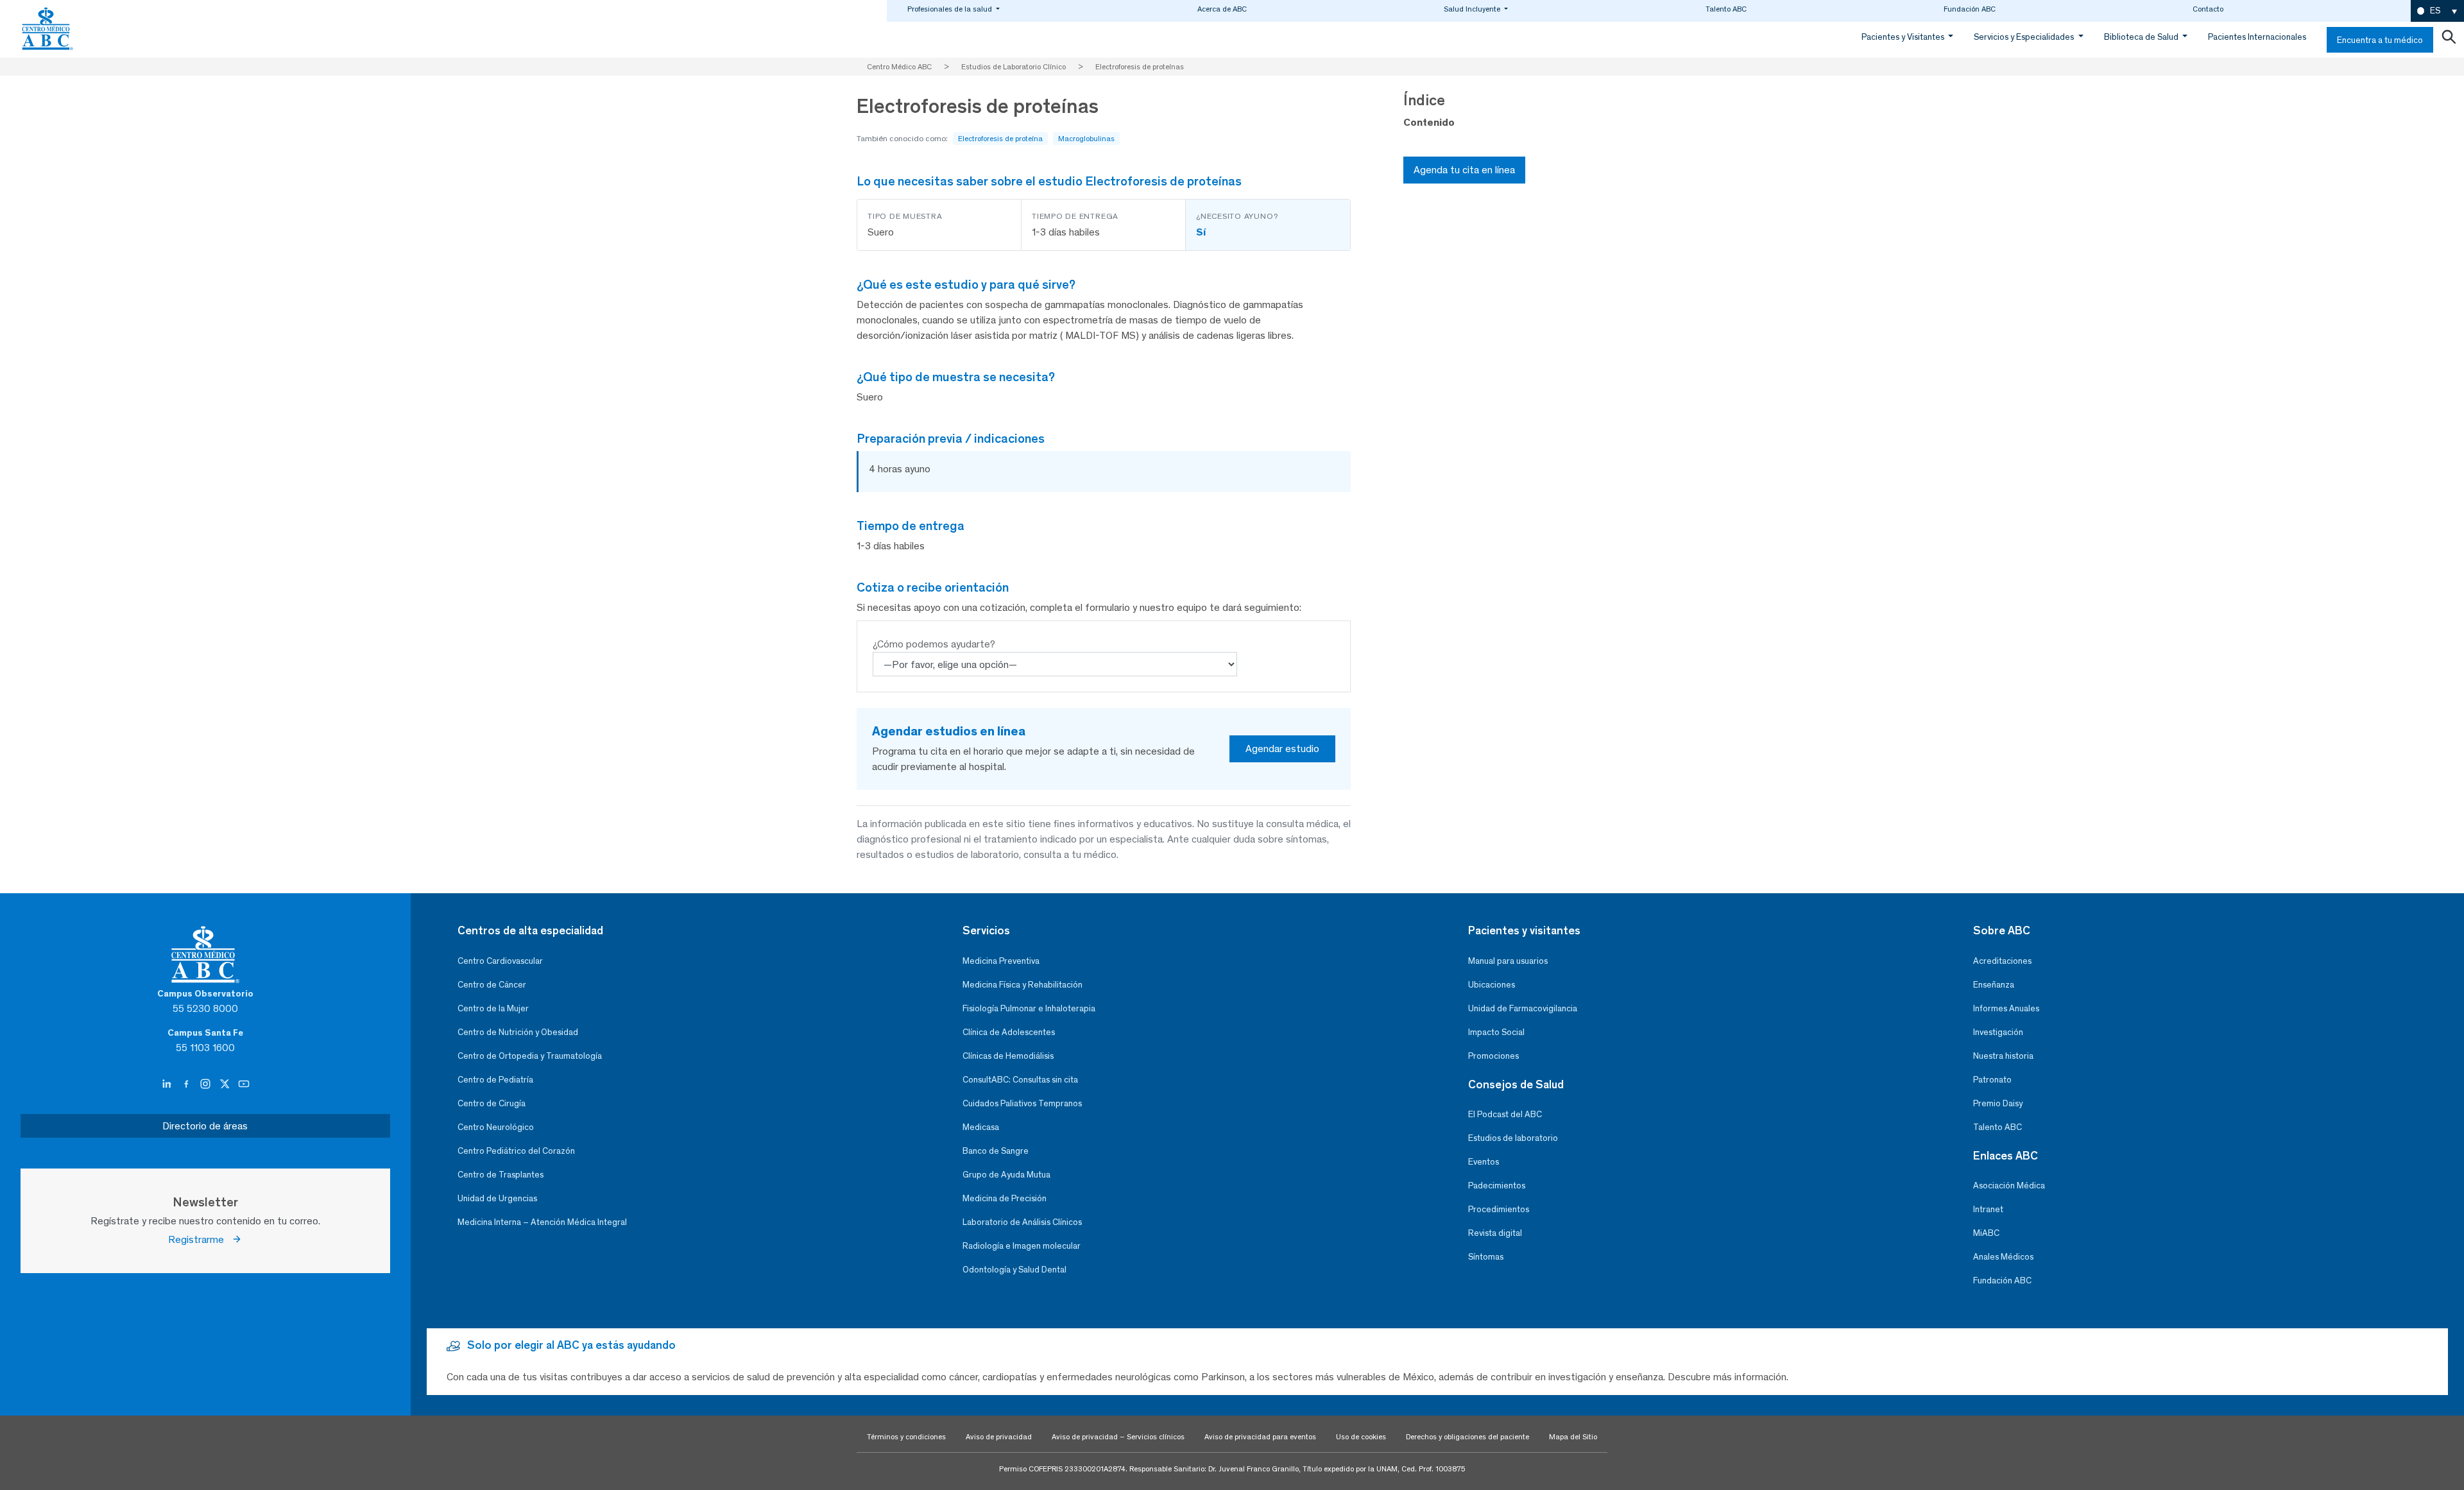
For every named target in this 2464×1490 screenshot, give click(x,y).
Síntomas (1486, 1257)
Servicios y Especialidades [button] (2025, 37)
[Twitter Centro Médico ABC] (226, 1084)
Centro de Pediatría (495, 1080)
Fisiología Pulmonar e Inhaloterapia (1029, 1008)
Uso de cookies (1361, 1437)
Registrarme (200, 1239)
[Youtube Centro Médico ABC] (244, 1084)
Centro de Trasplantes (501, 1175)
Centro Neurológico (496, 1127)
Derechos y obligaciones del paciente (1467, 1437)
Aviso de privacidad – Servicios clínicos (1118, 1437)
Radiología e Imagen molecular (1022, 1246)
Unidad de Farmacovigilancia (1523, 1008)
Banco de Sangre (996, 1151)
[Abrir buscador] (2449, 40)
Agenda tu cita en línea (1464, 170)
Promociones (1493, 1056)
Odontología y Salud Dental (1014, 1270)
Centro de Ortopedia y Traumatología (530, 1056)
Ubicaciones (1492, 985)
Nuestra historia (2003, 1056)
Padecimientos (1497, 1186)
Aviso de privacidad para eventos (1260, 1437)
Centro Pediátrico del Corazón (516, 1151)
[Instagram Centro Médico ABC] (207, 1084)
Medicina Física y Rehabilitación (1022, 985)
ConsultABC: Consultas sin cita (1020, 1080)
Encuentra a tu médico (2380, 40)
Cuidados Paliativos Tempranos (1022, 1103)
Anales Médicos (2003, 1257)
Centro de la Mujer (493, 1008)
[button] (2437, 11)
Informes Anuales (2006, 1008)
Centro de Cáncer (492, 985)
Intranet (1988, 1209)
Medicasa (981, 1127)
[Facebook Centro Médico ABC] (187, 1084)
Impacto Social (1496, 1032)
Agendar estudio (1282, 749)
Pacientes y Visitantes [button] (1904, 37)
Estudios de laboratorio (1513, 1138)
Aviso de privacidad (999, 1437)
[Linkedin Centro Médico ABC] (168, 1084)
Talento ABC (1726, 9)
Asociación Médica (2009, 1186)
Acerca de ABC (1222, 9)
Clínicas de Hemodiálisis (1008, 1056)
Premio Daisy (1998, 1103)
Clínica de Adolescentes (1009, 1032)
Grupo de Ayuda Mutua (1006, 1175)
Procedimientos (1499, 1209)
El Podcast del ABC (1505, 1114)
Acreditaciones (2002, 961)
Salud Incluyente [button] (1473, 9)
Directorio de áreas (205, 1126)
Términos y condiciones (906, 1437)
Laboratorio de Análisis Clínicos (1022, 1222)
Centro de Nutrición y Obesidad (518, 1032)
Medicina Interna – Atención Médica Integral (542, 1222)
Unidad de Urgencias (497, 1198)
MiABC (1986, 1233)
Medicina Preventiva (1001, 961)
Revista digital (1495, 1233)
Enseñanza (1994, 985)
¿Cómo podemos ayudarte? (934, 644)
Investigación (1998, 1032)
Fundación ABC (1970, 9)
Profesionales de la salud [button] (951, 9)
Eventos (1484, 1162)
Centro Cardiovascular (500, 961)
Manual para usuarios (1508, 961)
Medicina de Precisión (1005, 1198)
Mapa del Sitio (1573, 1437)
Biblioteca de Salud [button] (2142, 37)
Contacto (2208, 9)
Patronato (1992, 1080)
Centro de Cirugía (492, 1103)
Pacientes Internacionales (2257, 37)
